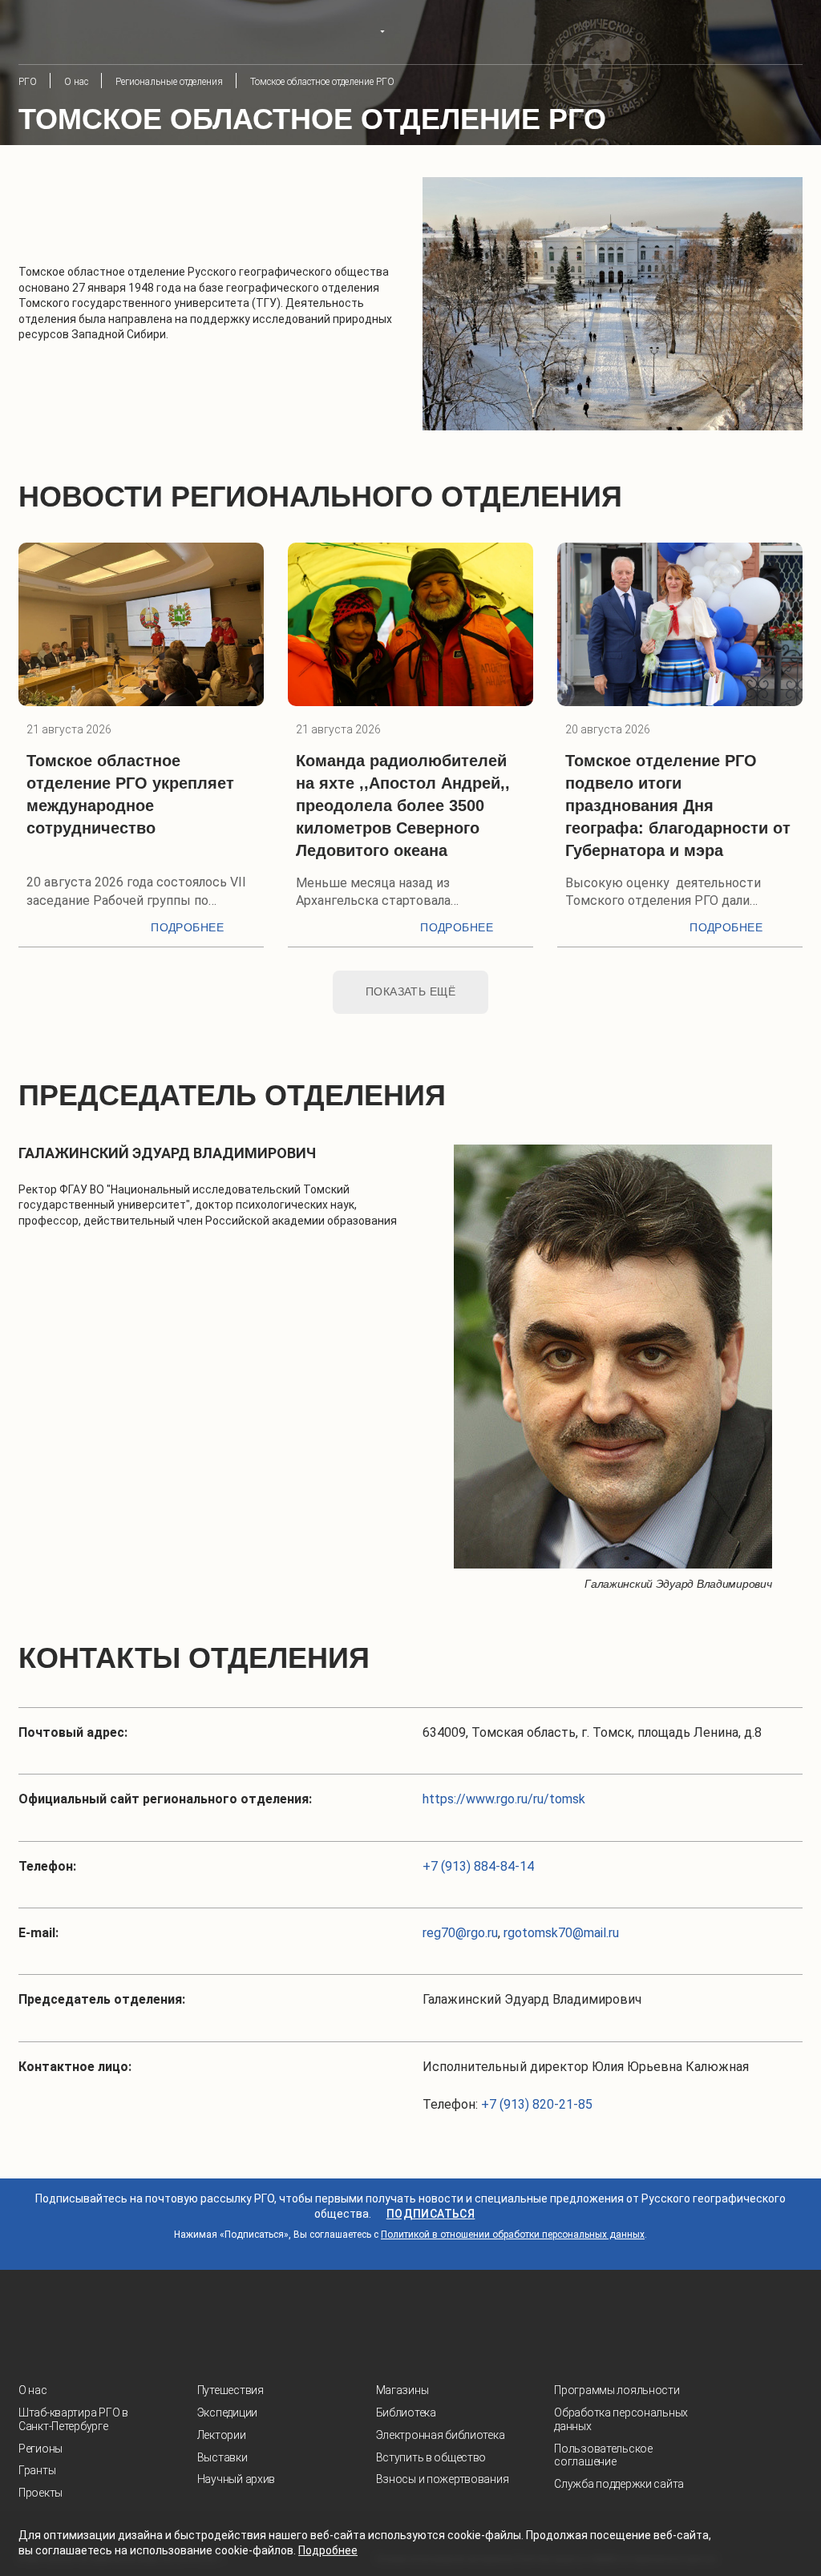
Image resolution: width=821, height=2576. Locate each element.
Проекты (40, 2493)
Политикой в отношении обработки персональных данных (513, 2235)
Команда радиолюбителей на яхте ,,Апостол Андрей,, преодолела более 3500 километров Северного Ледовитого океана (403, 806)
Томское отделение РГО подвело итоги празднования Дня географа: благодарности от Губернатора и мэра (678, 806)
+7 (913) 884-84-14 (478, 1866)
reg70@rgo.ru (460, 1933)
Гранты (37, 2470)
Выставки (222, 2457)
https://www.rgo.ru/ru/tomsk (504, 1799)
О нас (33, 2390)
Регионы (40, 2449)
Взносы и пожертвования (443, 2479)
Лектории (222, 2435)
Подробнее (187, 927)
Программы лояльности (617, 2390)
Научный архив (236, 2479)
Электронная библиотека (441, 2435)
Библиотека (406, 2412)
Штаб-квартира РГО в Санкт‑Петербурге (73, 2419)
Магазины (402, 2390)
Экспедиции (227, 2412)
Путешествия (231, 2390)
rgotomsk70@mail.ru (561, 1933)
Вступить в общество (431, 2457)
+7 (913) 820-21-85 (537, 2104)
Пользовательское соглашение (603, 2455)
